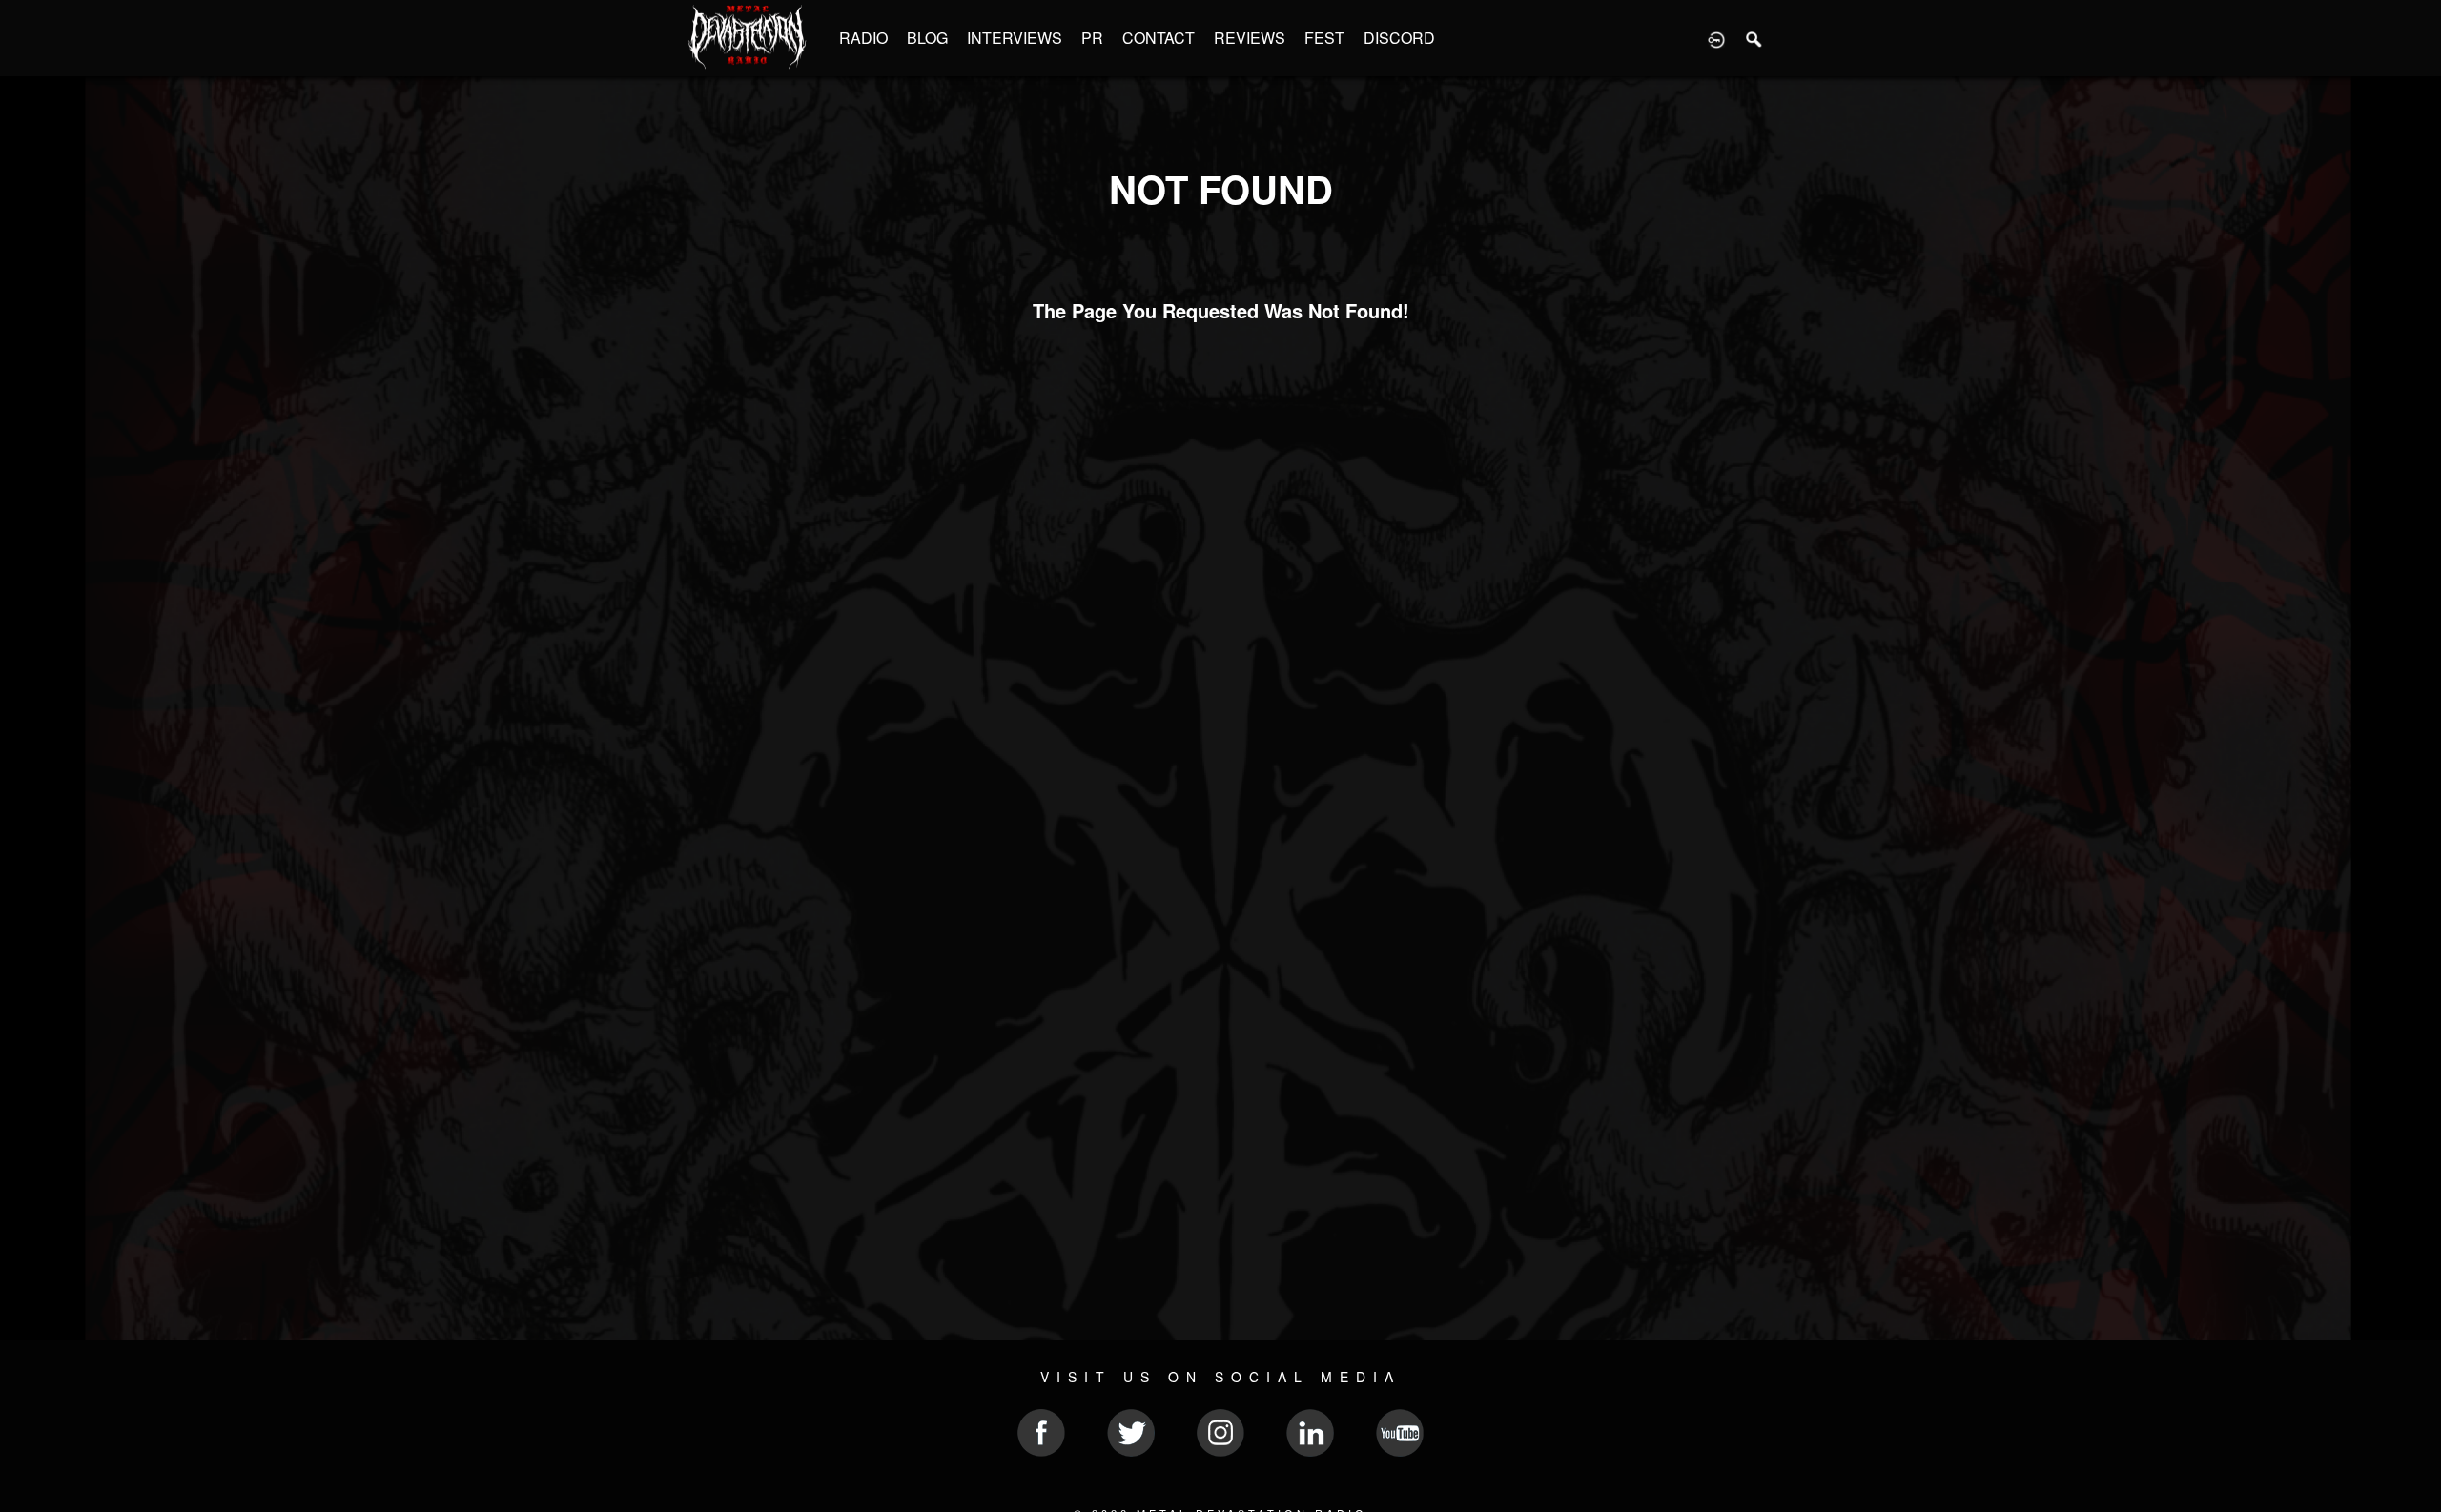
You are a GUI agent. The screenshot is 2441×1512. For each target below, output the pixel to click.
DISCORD (1399, 38)
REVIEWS (1250, 38)
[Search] (1754, 38)
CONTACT (1159, 38)
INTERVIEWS (1015, 38)
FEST (1324, 38)
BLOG (927, 38)
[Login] (1716, 38)
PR (1092, 38)
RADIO (863, 38)
